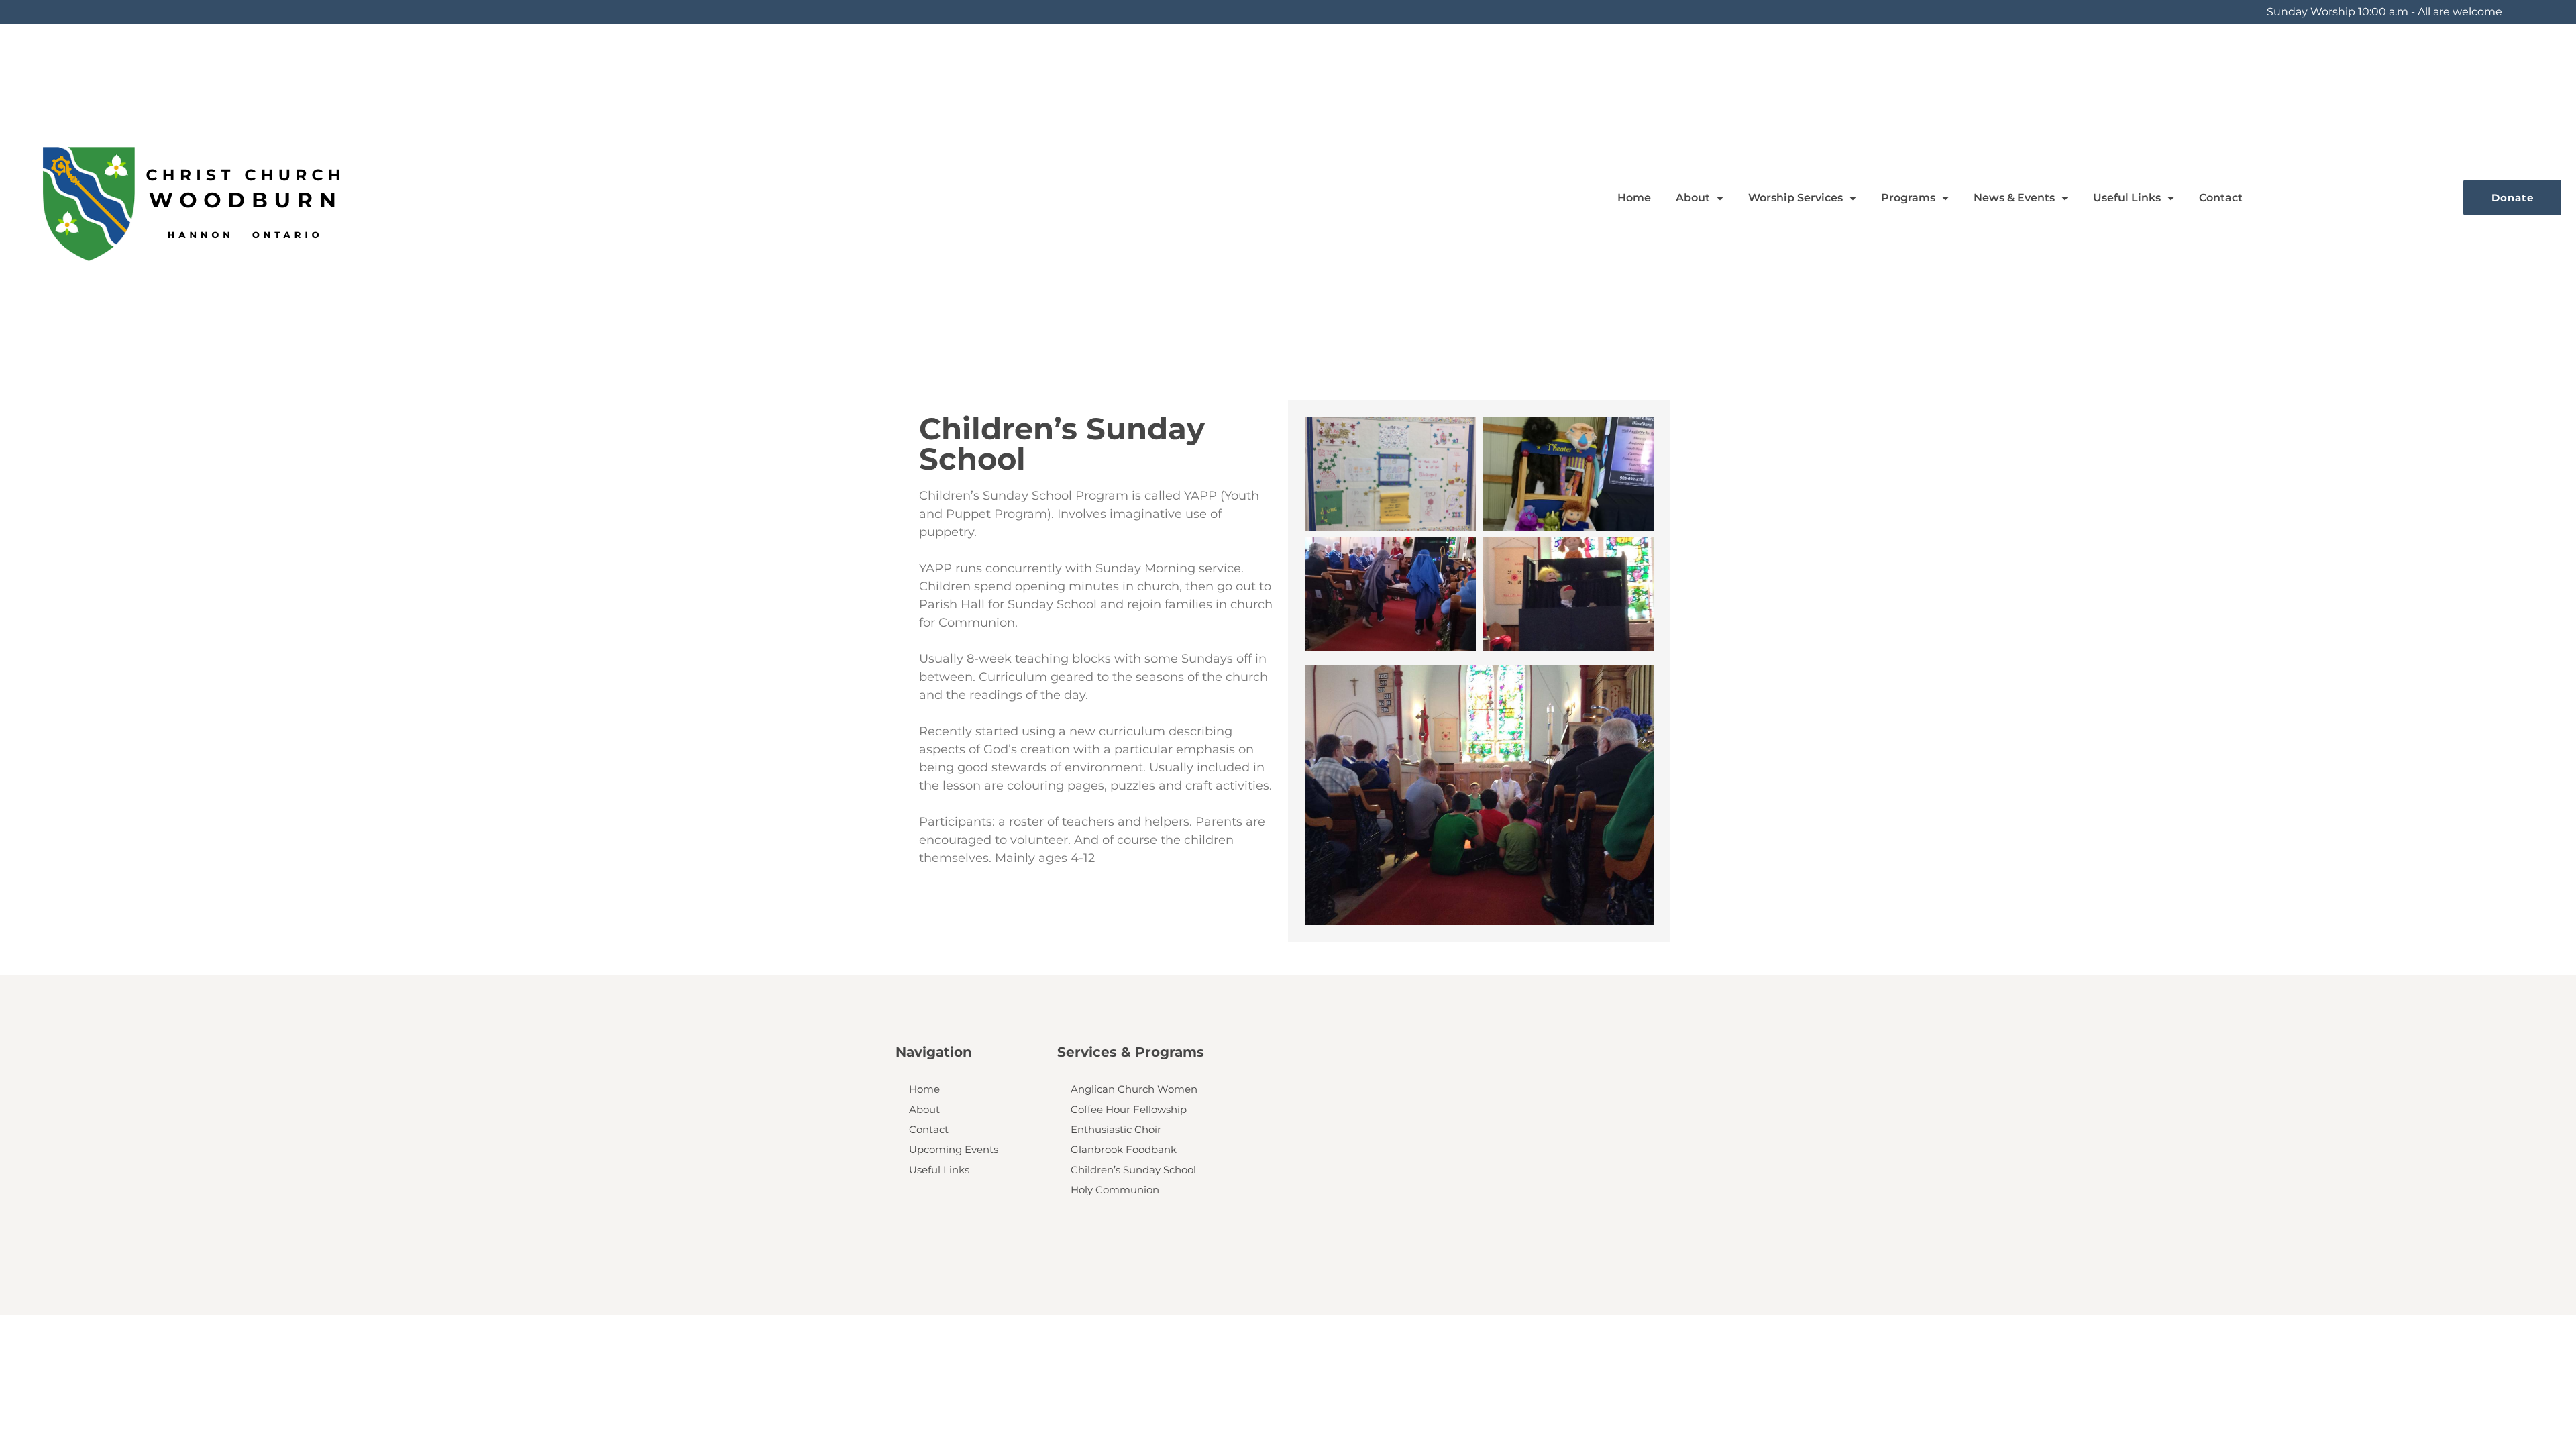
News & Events (2014, 198)
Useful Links (2127, 198)
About (924, 1109)
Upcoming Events (954, 1149)
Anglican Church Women (1134, 1089)
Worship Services (1795, 198)
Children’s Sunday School (1133, 1170)
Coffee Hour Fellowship (1129, 1109)
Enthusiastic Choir (1116, 1129)
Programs (1908, 198)
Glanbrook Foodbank (1124, 1149)
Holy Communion (1115, 1190)
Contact (2221, 198)
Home (1634, 198)
